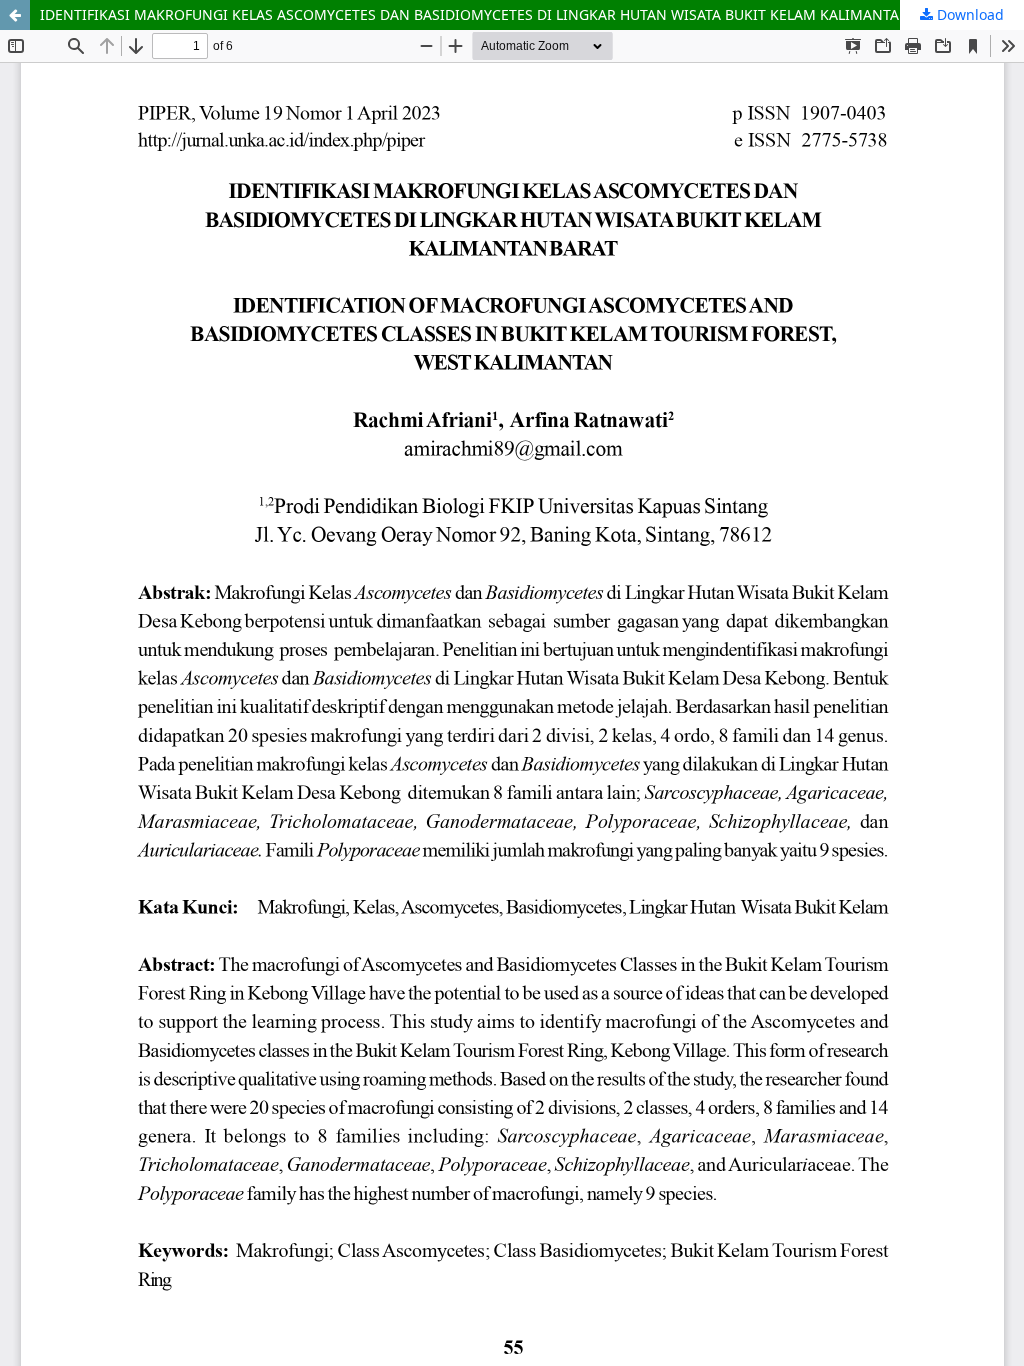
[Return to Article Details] (15, 15)
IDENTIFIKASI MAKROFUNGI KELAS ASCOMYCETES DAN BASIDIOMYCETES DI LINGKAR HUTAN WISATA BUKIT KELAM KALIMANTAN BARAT (498, 14)
